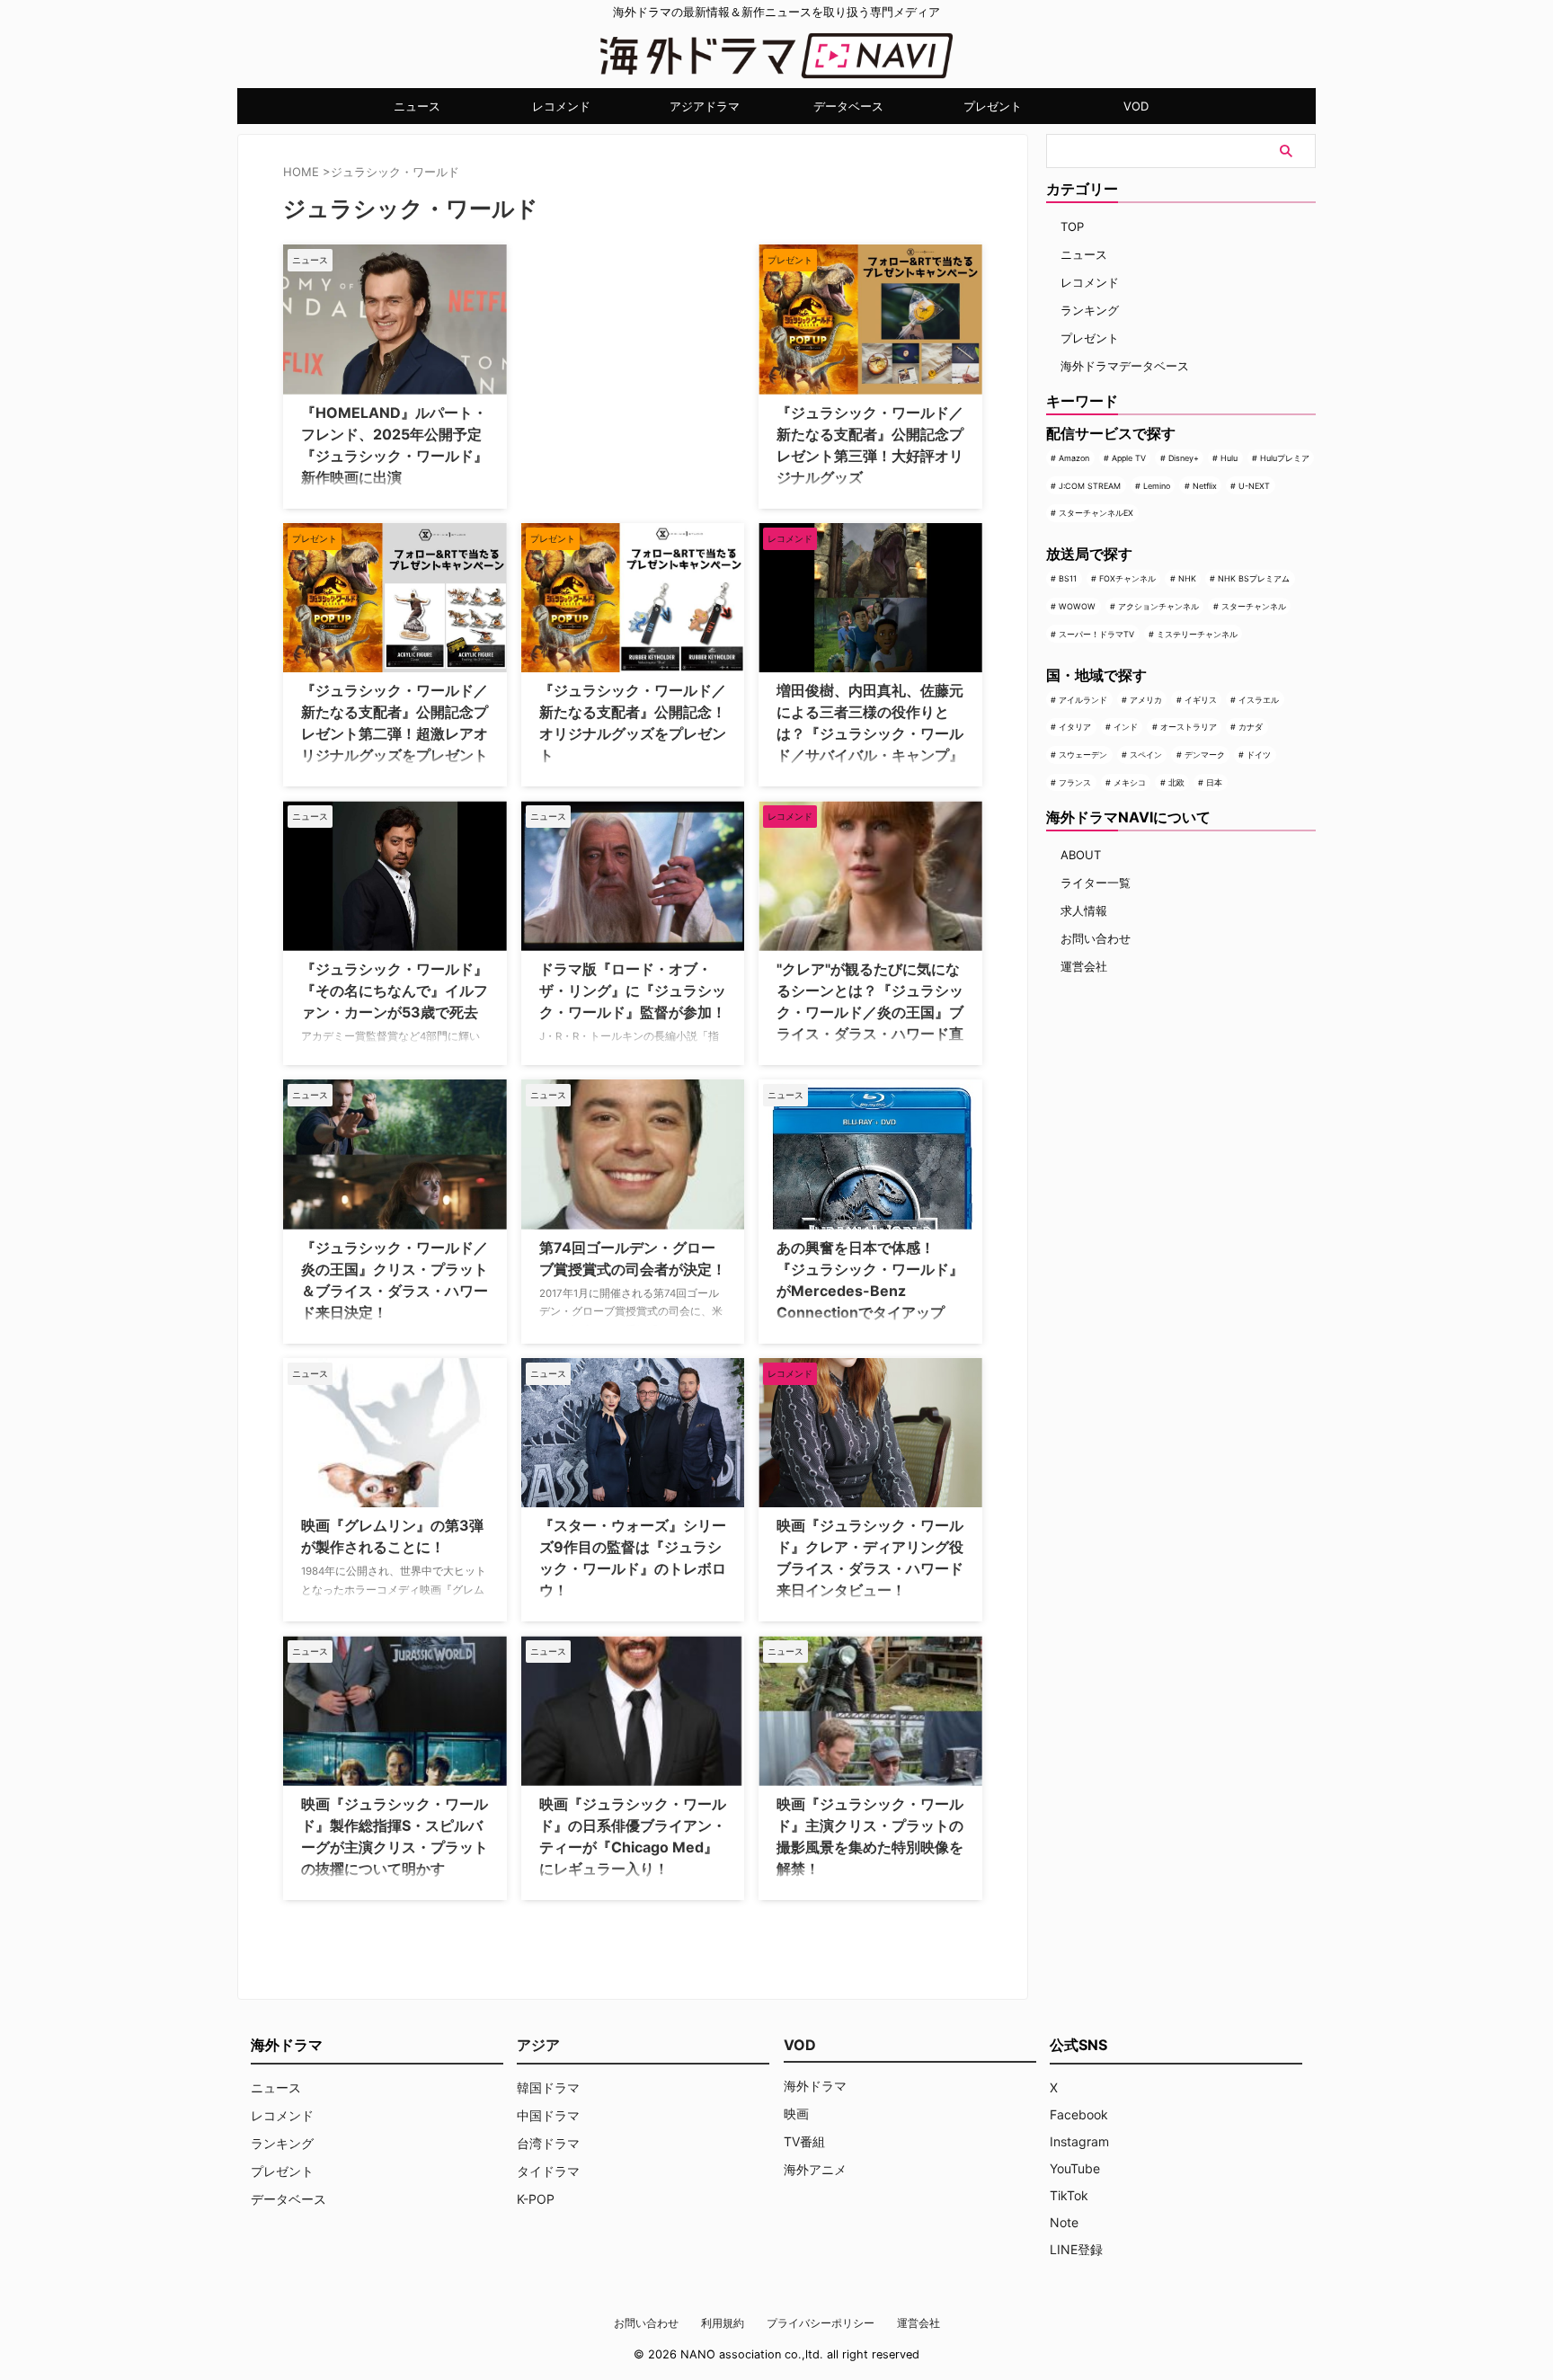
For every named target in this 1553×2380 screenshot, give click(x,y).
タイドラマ (548, 2171)
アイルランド (1083, 700)
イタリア (1075, 727)
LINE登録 (1076, 2249)
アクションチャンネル (1158, 606)
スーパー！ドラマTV (1096, 634)
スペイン (1146, 755)
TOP (1072, 226)
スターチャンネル (1254, 606)
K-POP (536, 2199)
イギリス (1201, 700)
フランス (1075, 782)
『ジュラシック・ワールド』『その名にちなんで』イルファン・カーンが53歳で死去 (395, 990)
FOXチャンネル (1127, 578)
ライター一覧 (1096, 883)
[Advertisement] (611, 357)
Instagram (1079, 2141)
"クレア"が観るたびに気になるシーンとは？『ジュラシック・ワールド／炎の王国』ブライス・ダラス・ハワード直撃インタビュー (870, 1012)
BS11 (1068, 578)
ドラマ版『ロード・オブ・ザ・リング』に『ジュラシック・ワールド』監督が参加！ (633, 990)
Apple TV (1129, 458)
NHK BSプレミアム (1254, 578)
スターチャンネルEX (1096, 513)
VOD (1136, 106)
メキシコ (1130, 782)
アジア (538, 2045)
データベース (848, 106)
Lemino (1157, 486)
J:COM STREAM (1090, 486)
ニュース (417, 106)
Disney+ (1184, 458)
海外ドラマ (815, 2086)
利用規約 (723, 2323)
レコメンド (561, 106)
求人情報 (1084, 910)
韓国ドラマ (548, 2087)
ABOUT (1081, 855)
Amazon (1074, 458)
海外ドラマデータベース (1125, 366)
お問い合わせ (1096, 938)
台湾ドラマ (548, 2143)
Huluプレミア (1285, 458)
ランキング (1090, 310)
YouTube (1075, 2168)
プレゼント (993, 106)
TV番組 (804, 2141)
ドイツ (1259, 755)
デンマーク (1205, 755)
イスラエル (1259, 700)
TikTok (1069, 2195)
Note (1064, 2222)
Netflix (1205, 486)
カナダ (1251, 727)
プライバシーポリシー (821, 2323)
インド (1126, 727)
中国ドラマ (548, 2115)
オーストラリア (1189, 727)
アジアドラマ (705, 106)
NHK (1187, 578)
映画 (796, 2114)
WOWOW (1077, 606)
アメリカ (1146, 700)
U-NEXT (1254, 486)
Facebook (1079, 2114)
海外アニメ (815, 2169)
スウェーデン (1083, 755)
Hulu (1229, 458)
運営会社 (1084, 966)
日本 (1214, 782)
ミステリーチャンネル (1197, 634)
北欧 (1176, 782)
